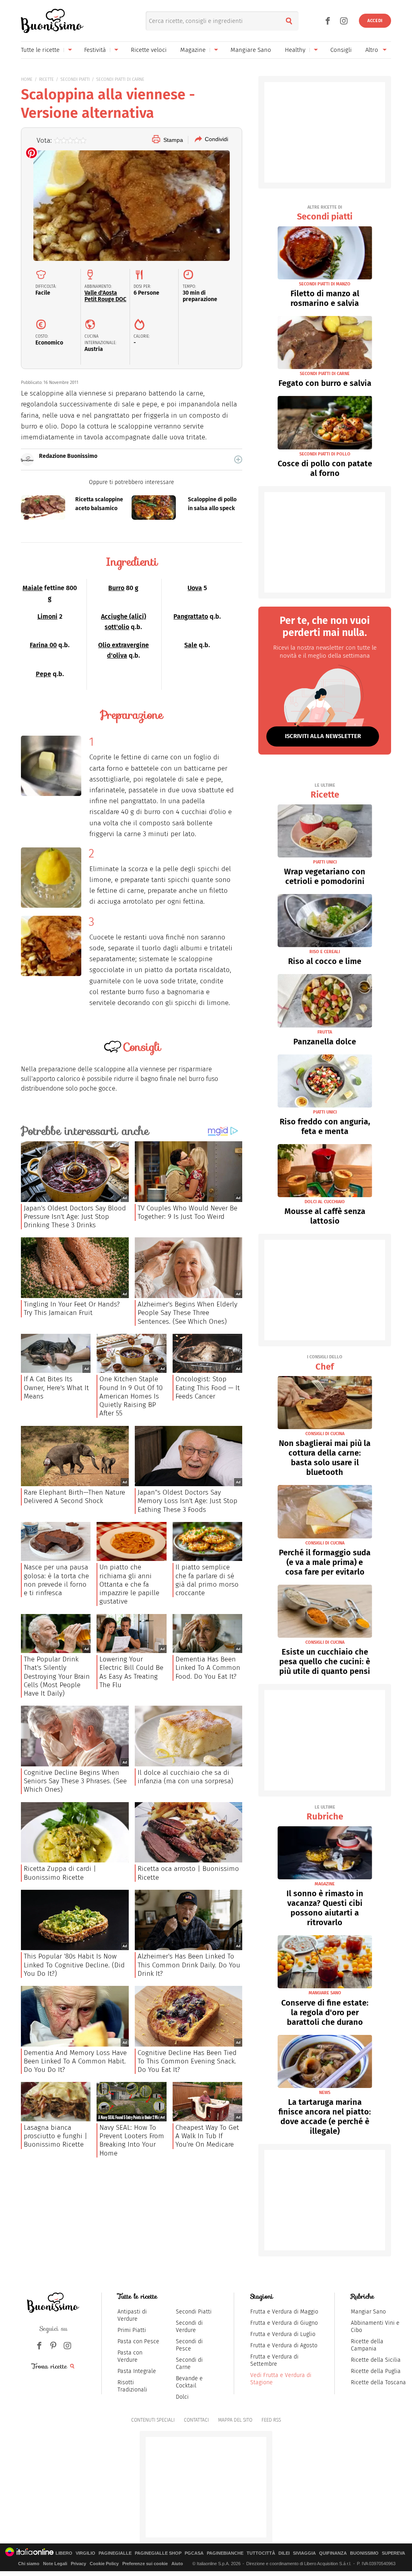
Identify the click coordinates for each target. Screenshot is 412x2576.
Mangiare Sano (251, 50)
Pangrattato (191, 616)
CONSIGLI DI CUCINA (325, 1434)
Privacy (78, 2564)
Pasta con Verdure (130, 2356)
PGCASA (194, 2553)
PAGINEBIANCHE (225, 2553)
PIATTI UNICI (325, 862)
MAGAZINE (325, 1884)
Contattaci (196, 2420)
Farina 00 (43, 645)
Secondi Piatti (194, 2312)
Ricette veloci (149, 50)
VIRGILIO (85, 2553)
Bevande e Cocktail (189, 2382)
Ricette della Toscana (378, 2382)
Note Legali (55, 2564)
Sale (191, 645)
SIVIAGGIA (304, 2553)
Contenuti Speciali (153, 2420)
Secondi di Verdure (189, 2327)
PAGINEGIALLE (115, 2553)
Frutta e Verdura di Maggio (284, 2312)
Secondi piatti (325, 213)
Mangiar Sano (368, 2312)
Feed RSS (271, 2420)
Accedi (375, 21)
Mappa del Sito (235, 2420)
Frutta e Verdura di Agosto (284, 2345)
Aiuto (177, 2564)
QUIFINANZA (333, 2553)
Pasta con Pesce (138, 2341)
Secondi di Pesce (189, 2345)
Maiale (33, 588)
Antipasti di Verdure (132, 2315)
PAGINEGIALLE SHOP (158, 2553)
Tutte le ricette (40, 50)
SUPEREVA (393, 2553)
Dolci (182, 2397)
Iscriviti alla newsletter (323, 736)
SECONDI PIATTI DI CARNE (120, 79)
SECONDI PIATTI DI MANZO (325, 284)
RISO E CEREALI (325, 952)
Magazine (193, 50)
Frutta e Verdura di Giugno (284, 2323)
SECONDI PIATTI (75, 79)
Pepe (43, 674)
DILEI (284, 2553)
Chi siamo (29, 2564)
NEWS (325, 2093)
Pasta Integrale (137, 2371)
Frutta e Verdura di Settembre (274, 2360)
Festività (95, 50)
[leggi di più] (238, 459)
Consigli (341, 50)
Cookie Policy (104, 2564)
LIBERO (64, 2553)
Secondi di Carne (189, 2364)
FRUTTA (325, 1032)
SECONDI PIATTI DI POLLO (325, 454)
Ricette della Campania (367, 2345)
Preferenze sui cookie (145, 2564)
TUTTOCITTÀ (261, 2553)
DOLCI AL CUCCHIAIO (325, 1202)
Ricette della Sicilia (376, 2360)
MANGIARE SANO (325, 1993)
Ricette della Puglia (376, 2371)
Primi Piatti (132, 2330)
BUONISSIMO (364, 2553)
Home (27, 79)
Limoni (47, 616)
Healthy (295, 50)
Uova (195, 588)
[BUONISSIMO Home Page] (52, 21)
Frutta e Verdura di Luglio (283, 2334)
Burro (116, 588)
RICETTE (46, 79)
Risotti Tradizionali (132, 2386)
